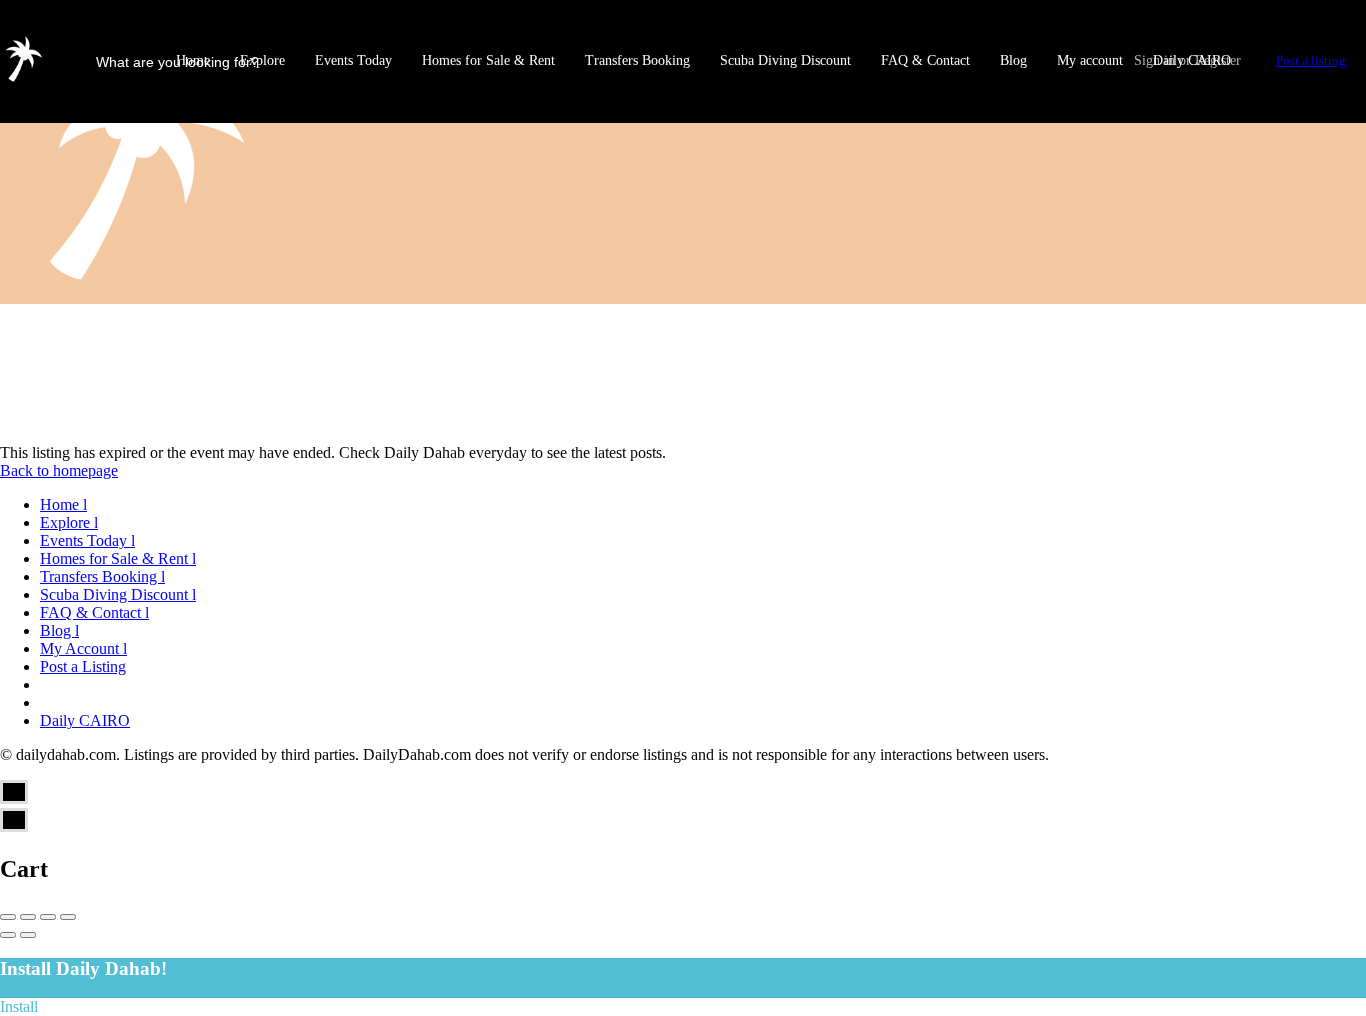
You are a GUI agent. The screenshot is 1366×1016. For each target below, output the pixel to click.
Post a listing (1311, 60)
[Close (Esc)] (8, 917)
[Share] (28, 917)
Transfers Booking (637, 60)
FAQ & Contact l (94, 612)
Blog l (59, 630)
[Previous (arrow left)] (8, 935)
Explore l (69, 522)
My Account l (83, 648)
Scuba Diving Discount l (118, 594)
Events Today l (87, 540)
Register (1218, 60)
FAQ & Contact (925, 60)
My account (1090, 60)
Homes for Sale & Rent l (118, 558)
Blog (1013, 60)
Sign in (1154, 60)
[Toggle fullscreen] (48, 917)
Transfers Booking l (102, 576)
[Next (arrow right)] (28, 935)
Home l (63, 504)
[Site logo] (25, 79)
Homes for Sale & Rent (488, 60)
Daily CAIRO (85, 720)
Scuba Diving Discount (785, 60)
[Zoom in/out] (68, 917)
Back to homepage (59, 470)
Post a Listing (83, 666)
